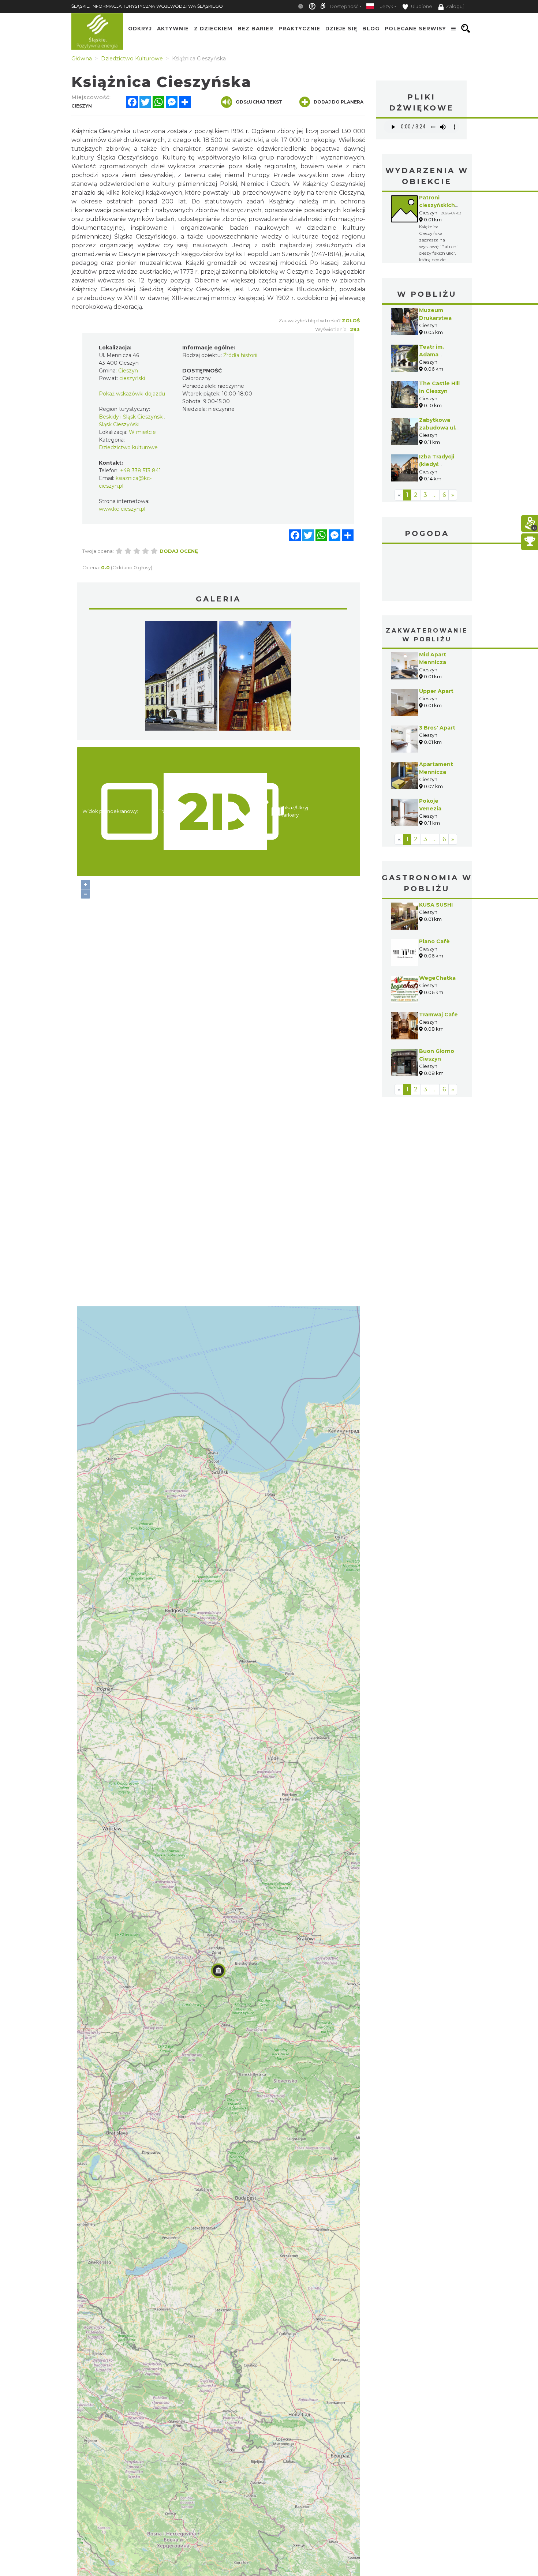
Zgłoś (351, 320)
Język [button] (387, 6)
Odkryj (140, 29)
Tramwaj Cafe (438, 1015)
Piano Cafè (434, 941)
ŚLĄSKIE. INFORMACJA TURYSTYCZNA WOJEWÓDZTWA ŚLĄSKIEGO (147, 6)
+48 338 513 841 (141, 470)
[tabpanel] (181, 678)
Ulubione (421, 6)
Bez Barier (255, 29)
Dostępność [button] (344, 6)
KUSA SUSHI (436, 905)
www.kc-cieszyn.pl (122, 509)
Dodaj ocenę (179, 551)
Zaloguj (455, 6)
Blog (371, 29)
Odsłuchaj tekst (259, 102)
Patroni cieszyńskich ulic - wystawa (439, 205)
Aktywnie (173, 29)
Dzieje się (341, 29)
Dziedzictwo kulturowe (128, 447)
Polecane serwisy (415, 29)
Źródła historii (240, 355)
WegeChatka (437, 978)
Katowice (427, 573)
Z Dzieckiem (213, 29)
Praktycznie (299, 29)
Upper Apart (436, 691)
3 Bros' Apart (437, 728)
